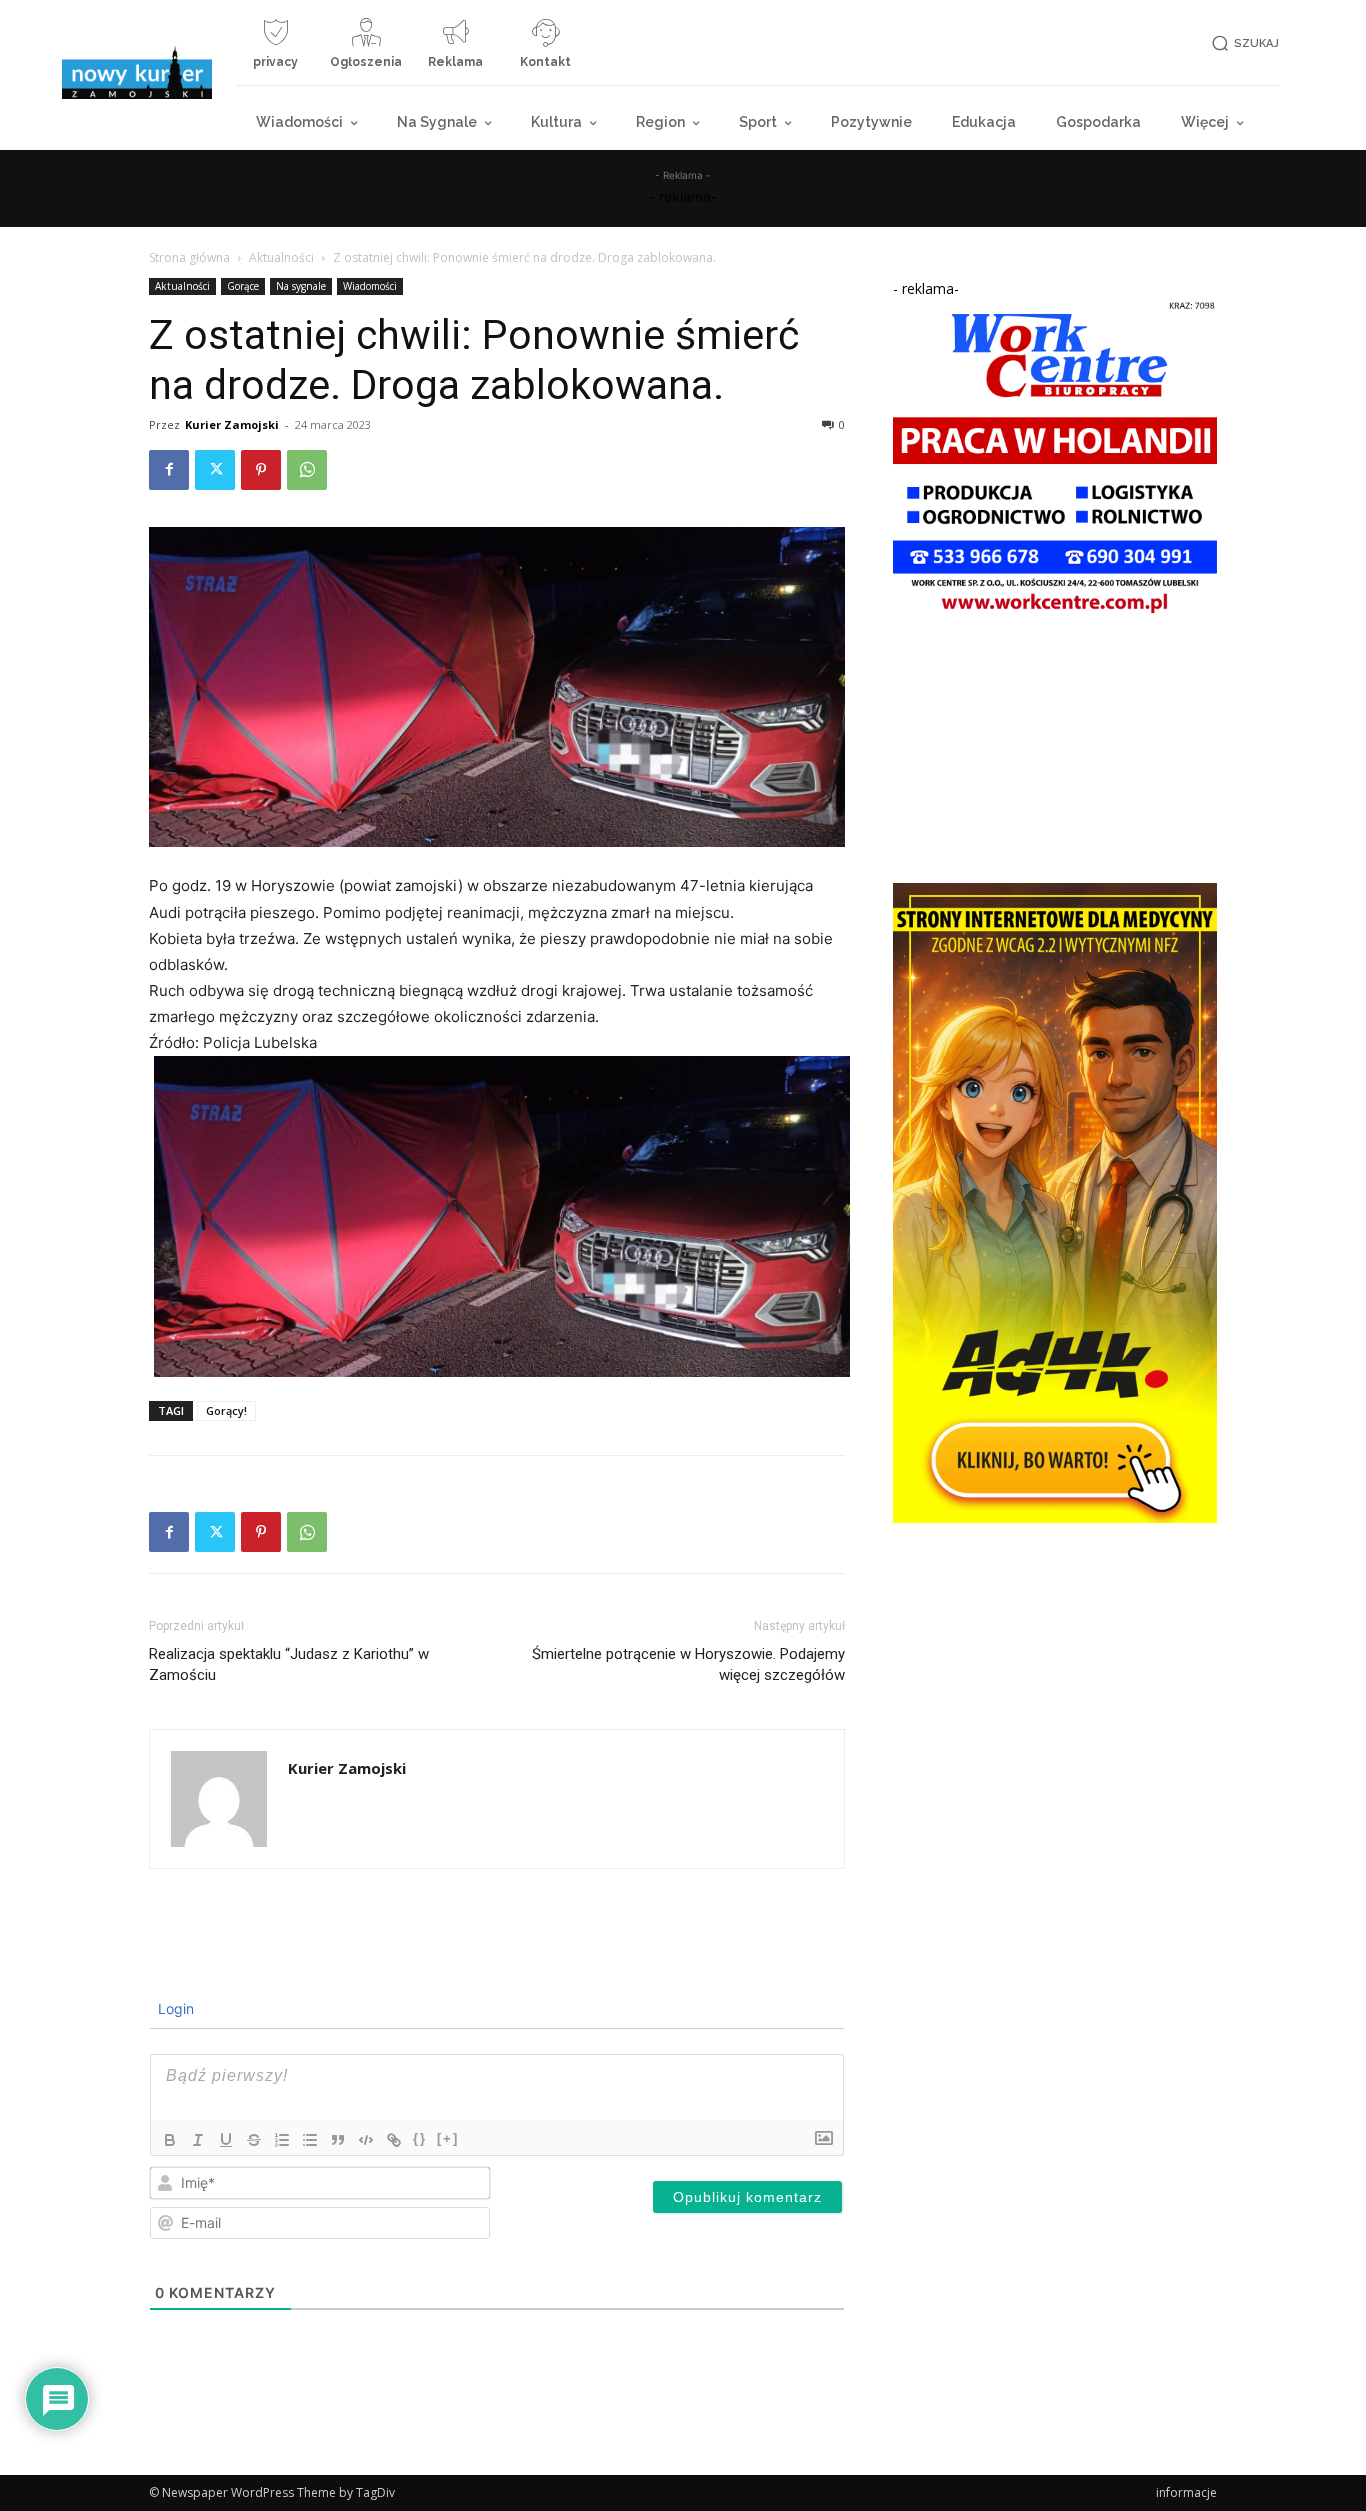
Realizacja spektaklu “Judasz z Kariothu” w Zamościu (289, 1664)
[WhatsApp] (307, 470)
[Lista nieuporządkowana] (310, 2140)
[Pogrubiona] (170, 2140)
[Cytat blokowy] (338, 2140)
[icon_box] (276, 51)
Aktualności (281, 257)
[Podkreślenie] (226, 2140)
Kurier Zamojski (232, 424)
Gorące (243, 286)
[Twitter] (215, 470)
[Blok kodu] (366, 2140)
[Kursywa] (198, 2140)
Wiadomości (370, 286)
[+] (448, 2138)
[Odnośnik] (394, 2140)
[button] (1242, 43)
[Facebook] (169, 470)
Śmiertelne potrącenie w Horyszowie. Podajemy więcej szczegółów (688, 1664)
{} (420, 2138)
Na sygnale (301, 286)
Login (174, 2008)
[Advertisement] (1055, 753)
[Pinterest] (261, 470)
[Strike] (254, 2140)
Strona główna (189, 257)
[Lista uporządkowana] (282, 2140)
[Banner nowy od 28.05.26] (1055, 617)
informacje (1186, 2492)
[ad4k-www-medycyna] (1055, 1517)
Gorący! (226, 1410)
